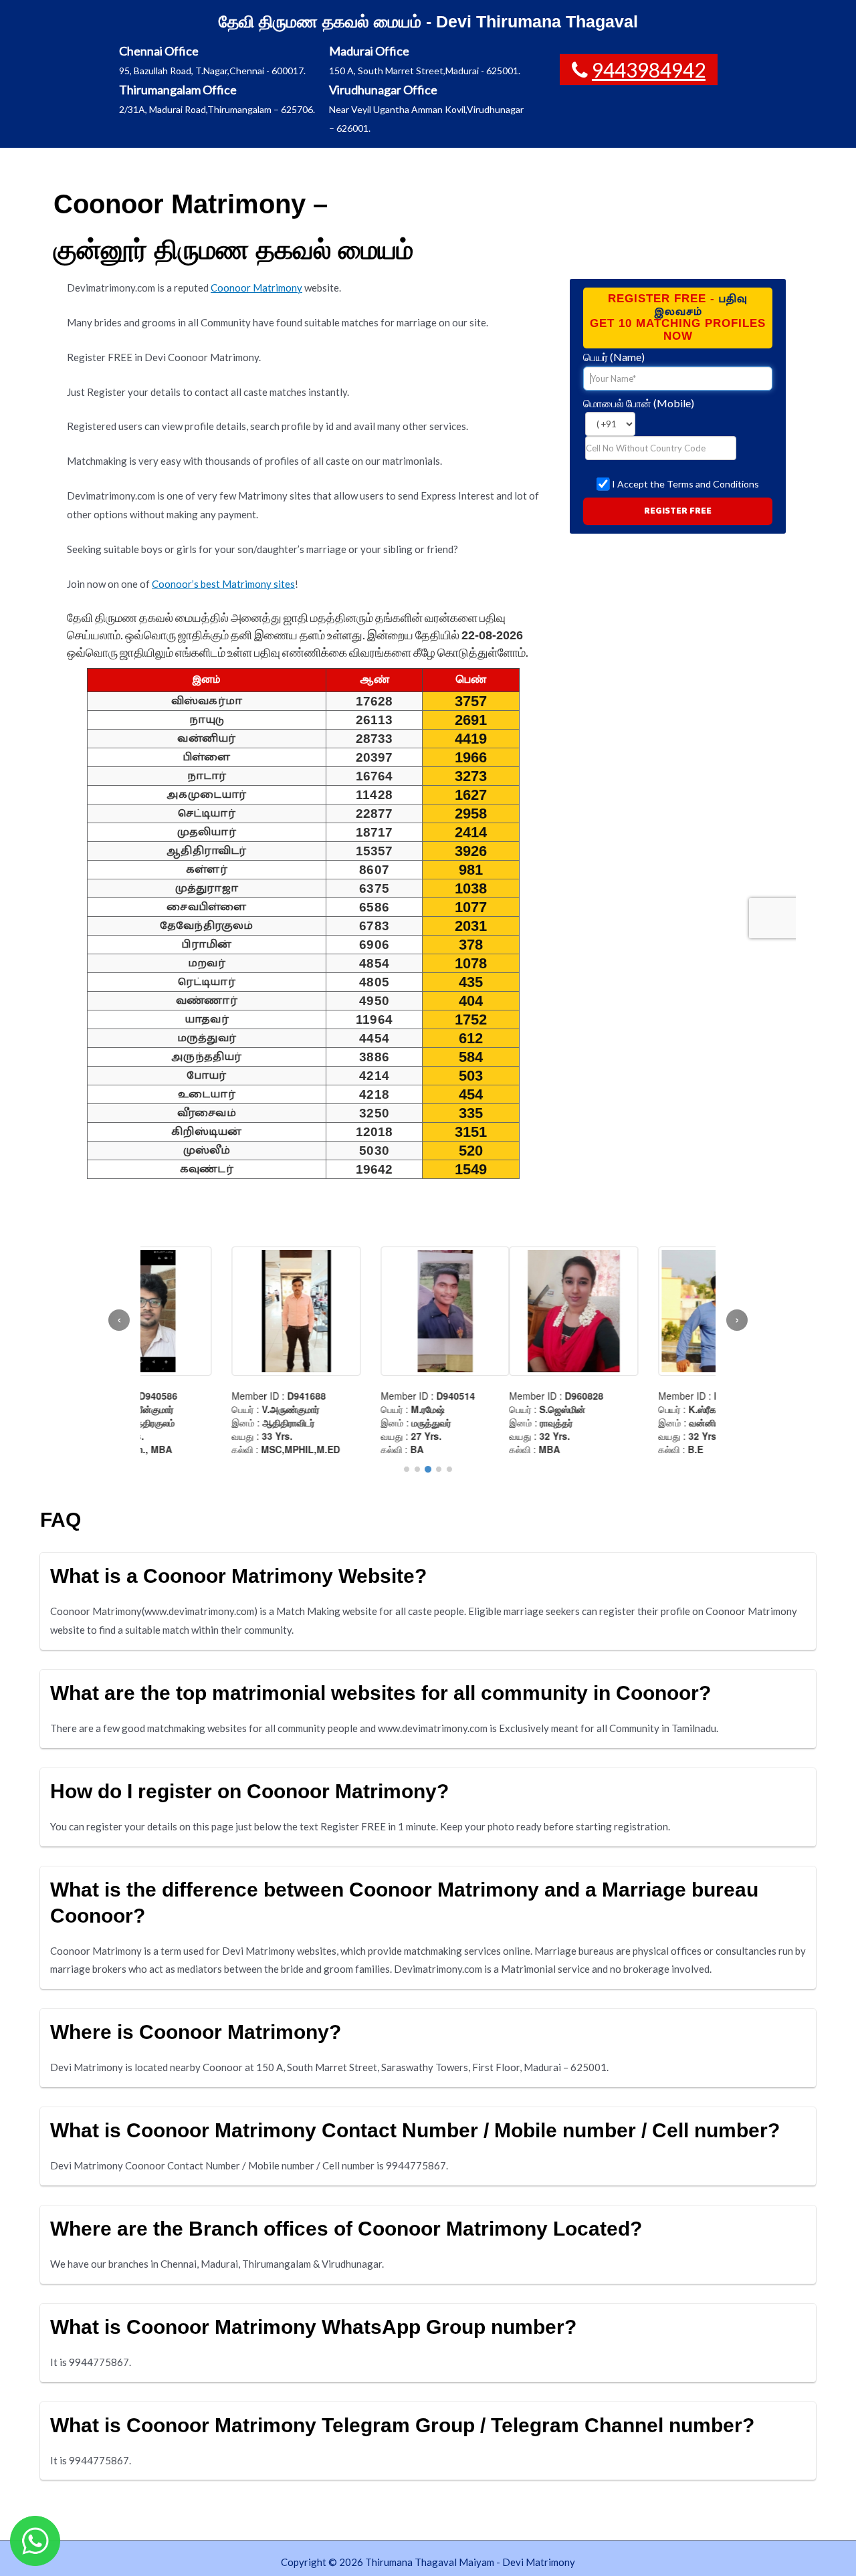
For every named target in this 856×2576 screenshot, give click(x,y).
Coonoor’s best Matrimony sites (223, 584)
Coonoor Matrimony (256, 288)
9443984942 (649, 70)
